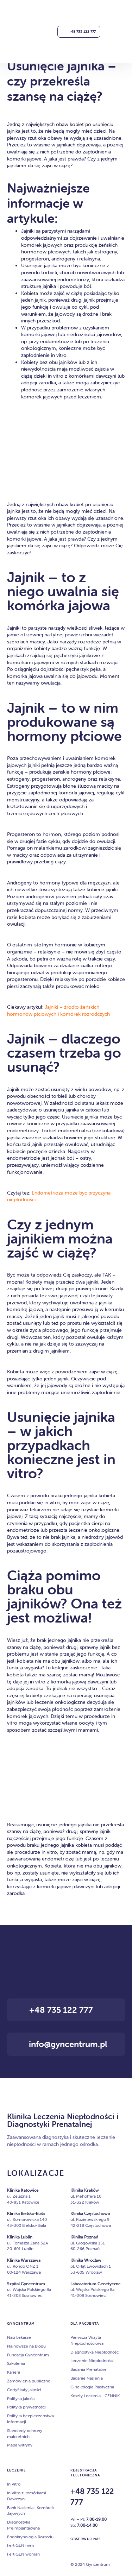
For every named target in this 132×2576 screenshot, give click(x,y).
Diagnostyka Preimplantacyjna (23, 2525)
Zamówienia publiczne (29, 2381)
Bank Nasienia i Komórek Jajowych (30, 2511)
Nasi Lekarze (19, 2337)
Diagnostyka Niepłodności (95, 2352)
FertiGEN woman (23, 2554)
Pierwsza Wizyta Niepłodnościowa (87, 2340)
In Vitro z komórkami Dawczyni (27, 2496)
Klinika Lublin (20, 2237)
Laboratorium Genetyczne (96, 2284)
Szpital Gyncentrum (26, 2284)
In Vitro (14, 2484)
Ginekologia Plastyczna (92, 2387)
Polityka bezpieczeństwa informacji (30, 2419)
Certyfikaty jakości (24, 2390)
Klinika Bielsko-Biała (26, 2213)
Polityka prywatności (26, 2407)
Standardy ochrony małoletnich (25, 2433)
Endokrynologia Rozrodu (30, 2537)
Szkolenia (16, 2363)
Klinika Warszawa (24, 2260)
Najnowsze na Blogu (26, 2346)
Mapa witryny (20, 2445)
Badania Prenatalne (89, 2369)
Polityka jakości (21, 2398)
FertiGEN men (21, 2545)
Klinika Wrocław (86, 2260)
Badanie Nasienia (87, 2378)
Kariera (14, 2372)
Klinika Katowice (23, 2190)
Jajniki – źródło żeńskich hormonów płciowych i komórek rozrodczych (59, 1010)
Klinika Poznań (84, 2237)
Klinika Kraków (85, 2190)
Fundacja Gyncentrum (28, 2355)
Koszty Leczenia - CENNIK (95, 2396)
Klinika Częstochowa (90, 2213)
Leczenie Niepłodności (92, 2360)
